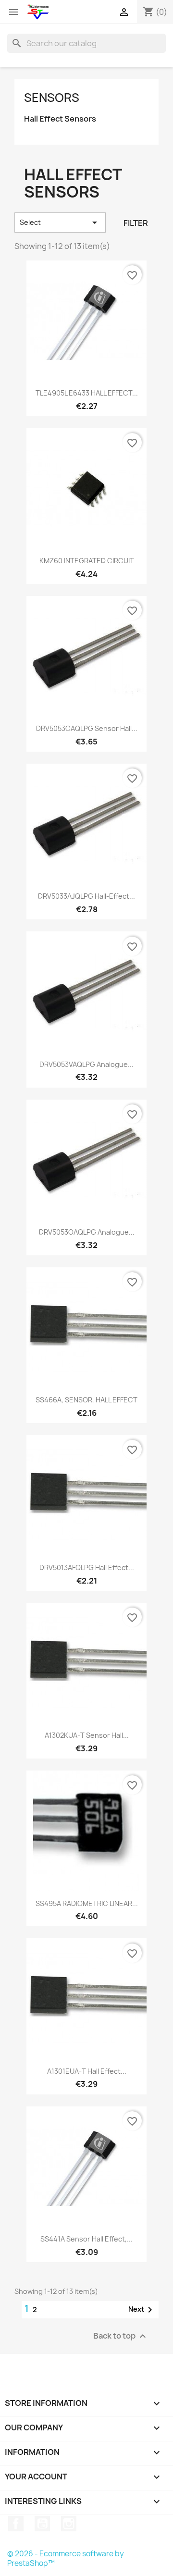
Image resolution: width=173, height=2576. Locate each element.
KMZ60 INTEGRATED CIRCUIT (87, 561)
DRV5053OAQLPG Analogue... (87, 1232)
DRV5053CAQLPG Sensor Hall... (87, 728)
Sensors (52, 98)
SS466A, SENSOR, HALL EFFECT (86, 1400)
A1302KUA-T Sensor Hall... (87, 1735)
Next (142, 2310)
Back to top (121, 2336)
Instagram (69, 2524)
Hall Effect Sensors (60, 119)
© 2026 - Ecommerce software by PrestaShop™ (66, 2558)
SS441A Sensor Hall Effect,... (86, 2239)
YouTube (42, 2524)
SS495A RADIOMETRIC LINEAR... (87, 1903)
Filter (136, 223)
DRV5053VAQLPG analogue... (86, 1064)
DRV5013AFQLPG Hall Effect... (87, 1567)
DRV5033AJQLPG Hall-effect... (86, 896)
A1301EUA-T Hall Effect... (87, 2071)
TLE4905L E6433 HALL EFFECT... (87, 393)
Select (60, 223)
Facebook (16, 2524)
